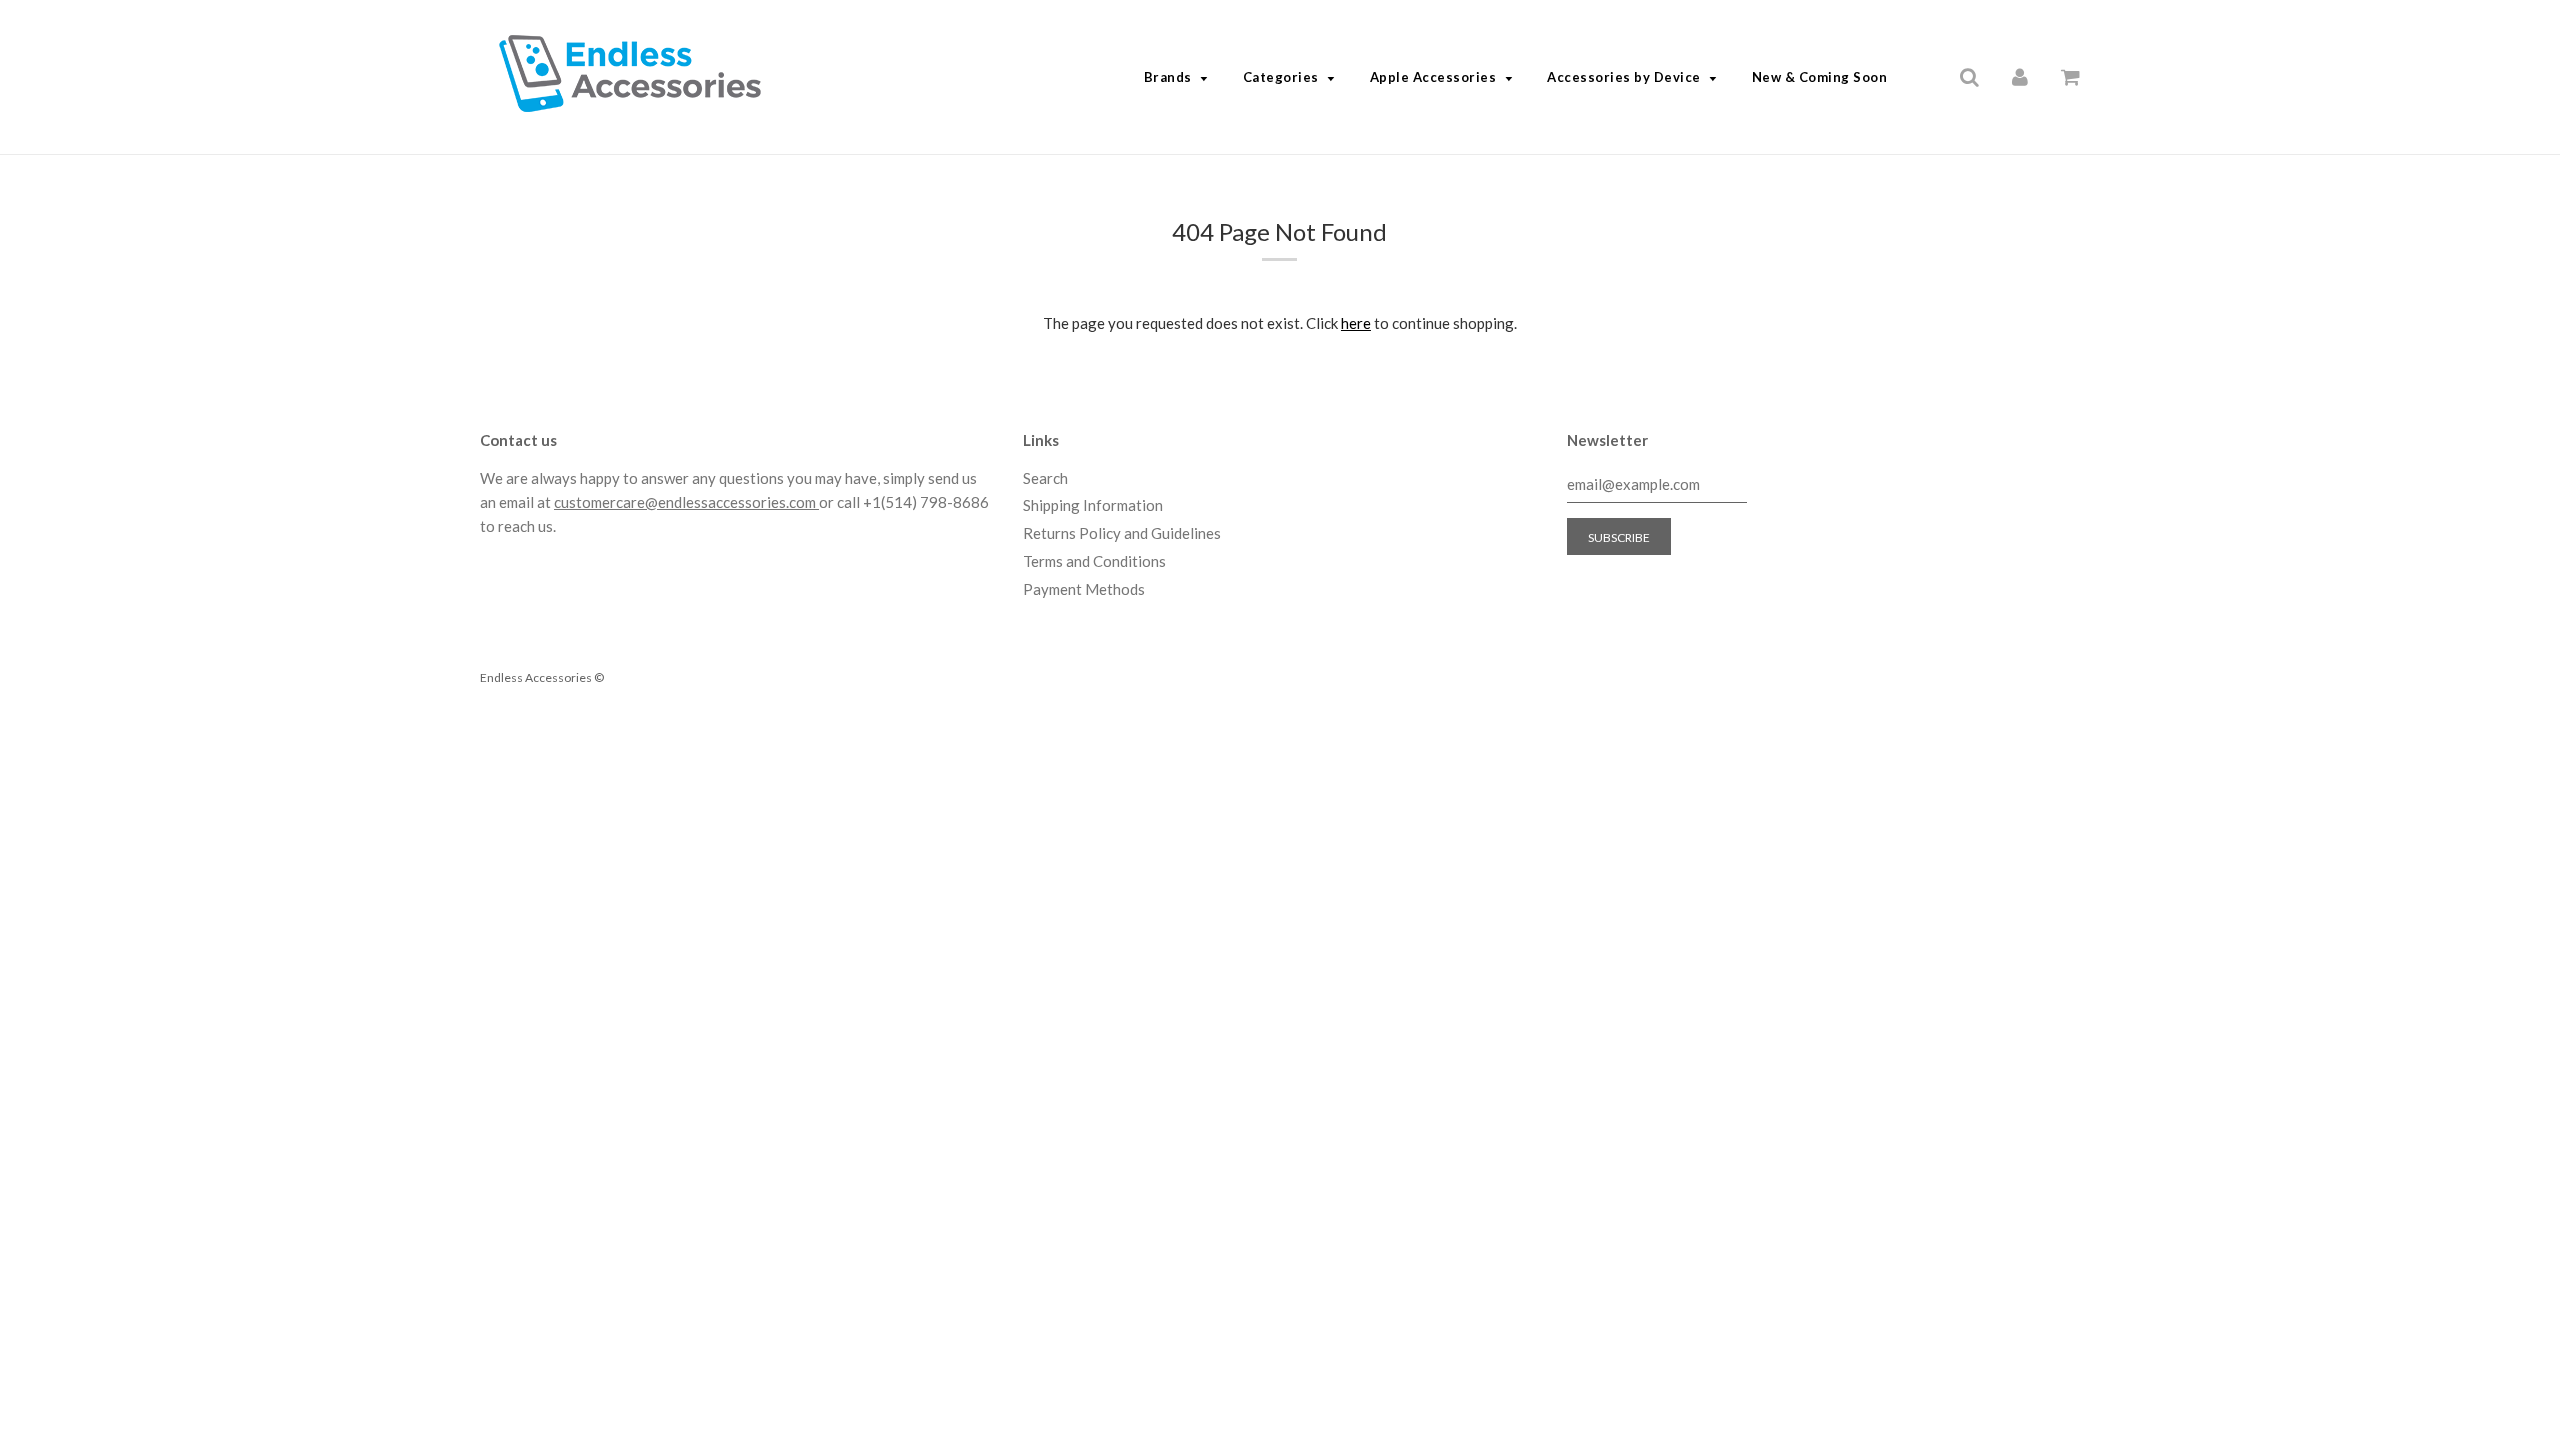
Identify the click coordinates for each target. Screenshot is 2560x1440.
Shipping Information (1093, 505)
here (1356, 323)
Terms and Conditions (1094, 561)
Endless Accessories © (542, 677)
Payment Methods (1084, 589)
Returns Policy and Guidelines (1122, 533)
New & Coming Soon (1820, 77)
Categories (1281, 77)
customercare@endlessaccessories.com (686, 502)
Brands (1168, 77)
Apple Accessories (1433, 77)
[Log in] (2020, 76)
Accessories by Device (1624, 77)
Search (1045, 478)
